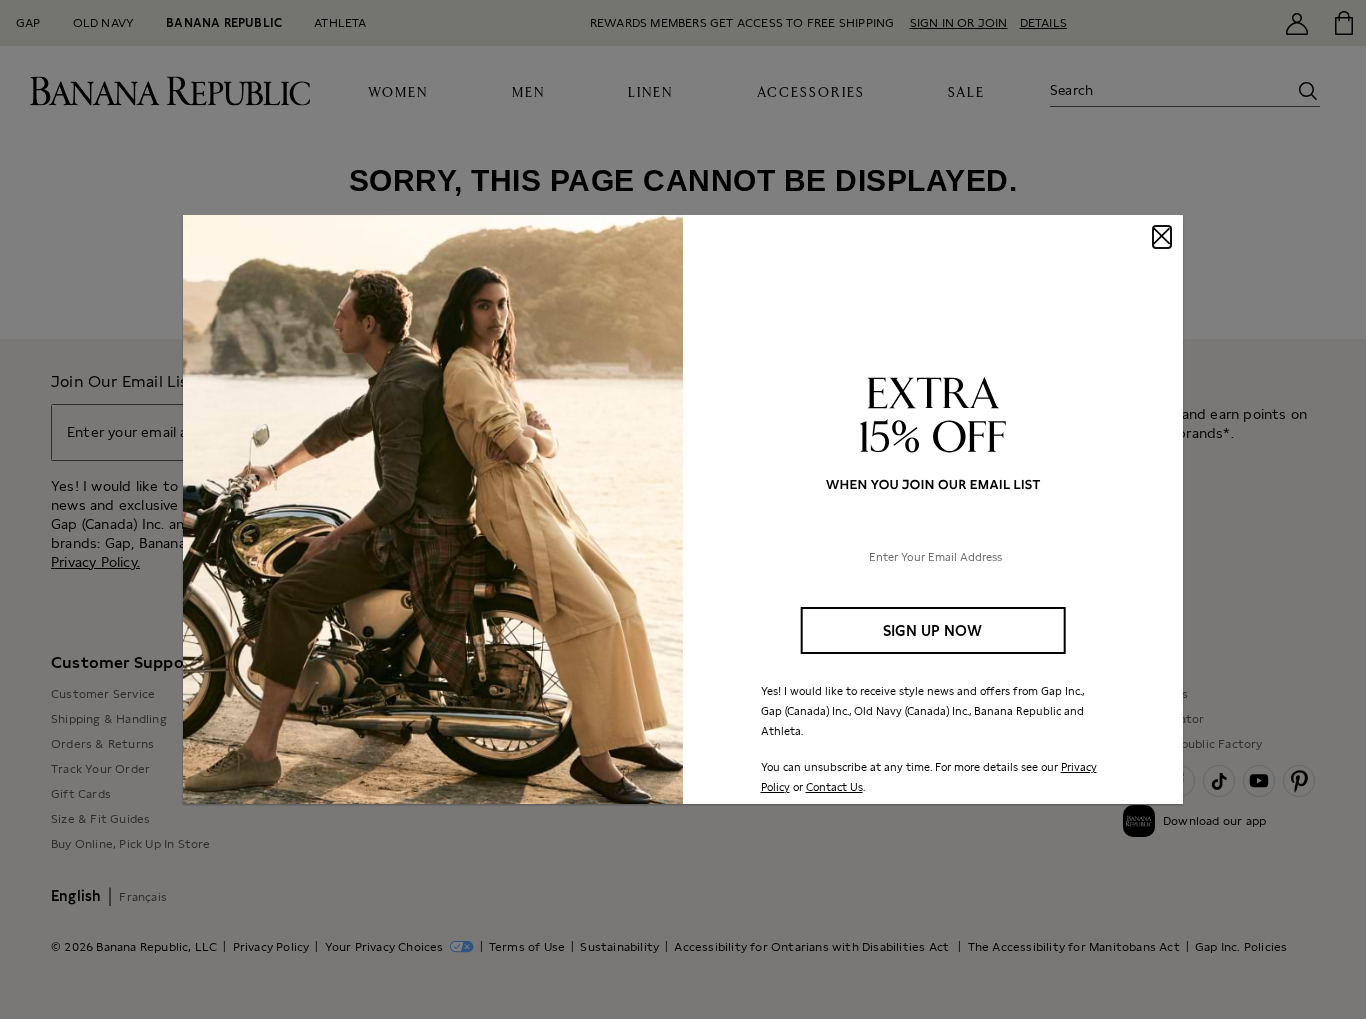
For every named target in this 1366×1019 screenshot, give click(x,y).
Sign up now (932, 630)
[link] (683, 510)
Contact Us (834, 787)
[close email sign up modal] (1162, 237)
